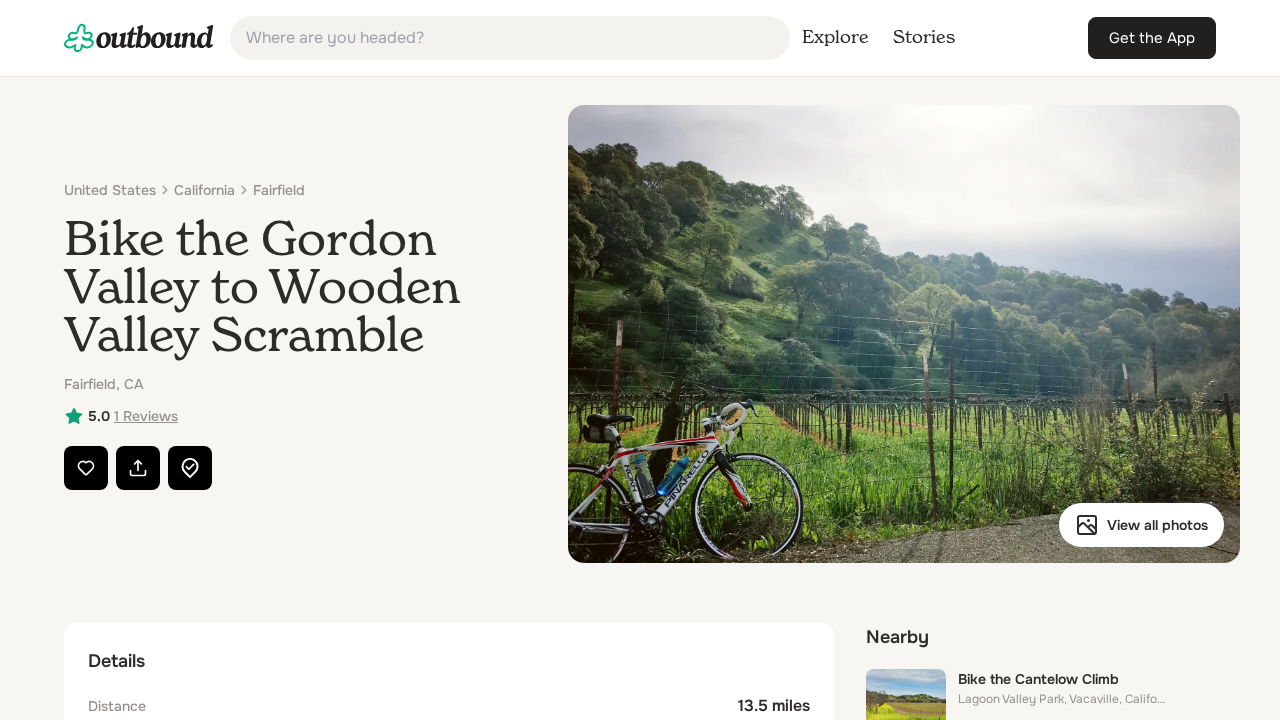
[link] (139, 38)
